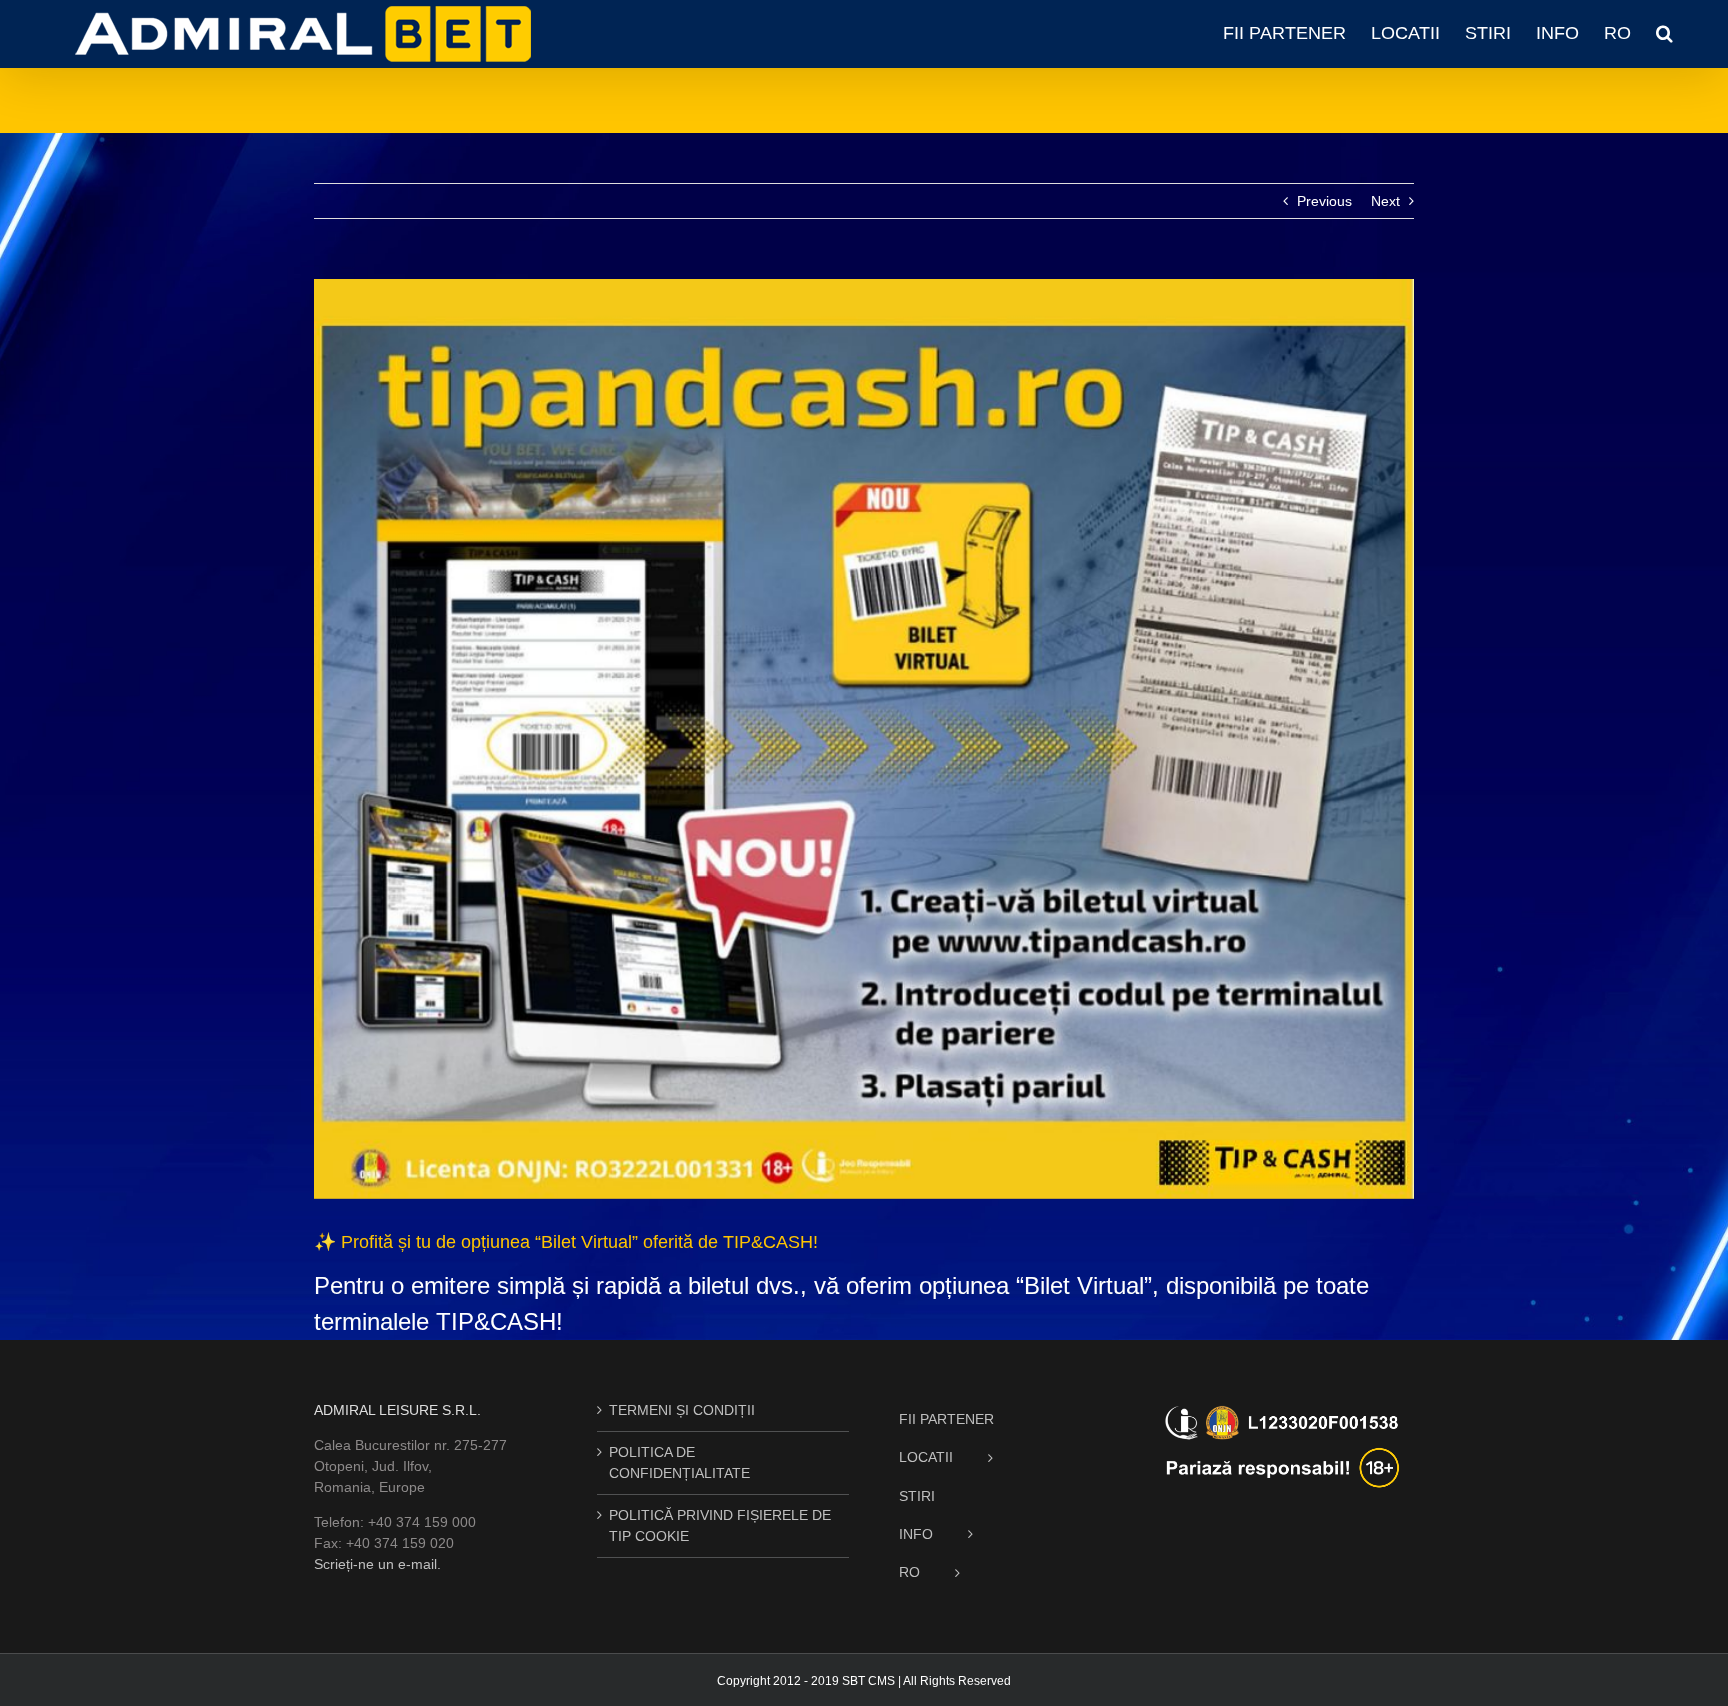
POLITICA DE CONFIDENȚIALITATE (679, 1462)
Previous (1324, 201)
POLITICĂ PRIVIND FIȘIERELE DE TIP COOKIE (720, 1525)
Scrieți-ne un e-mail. (377, 1564)
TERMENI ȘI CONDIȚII (682, 1410)
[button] (1664, 33)
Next (1385, 201)
